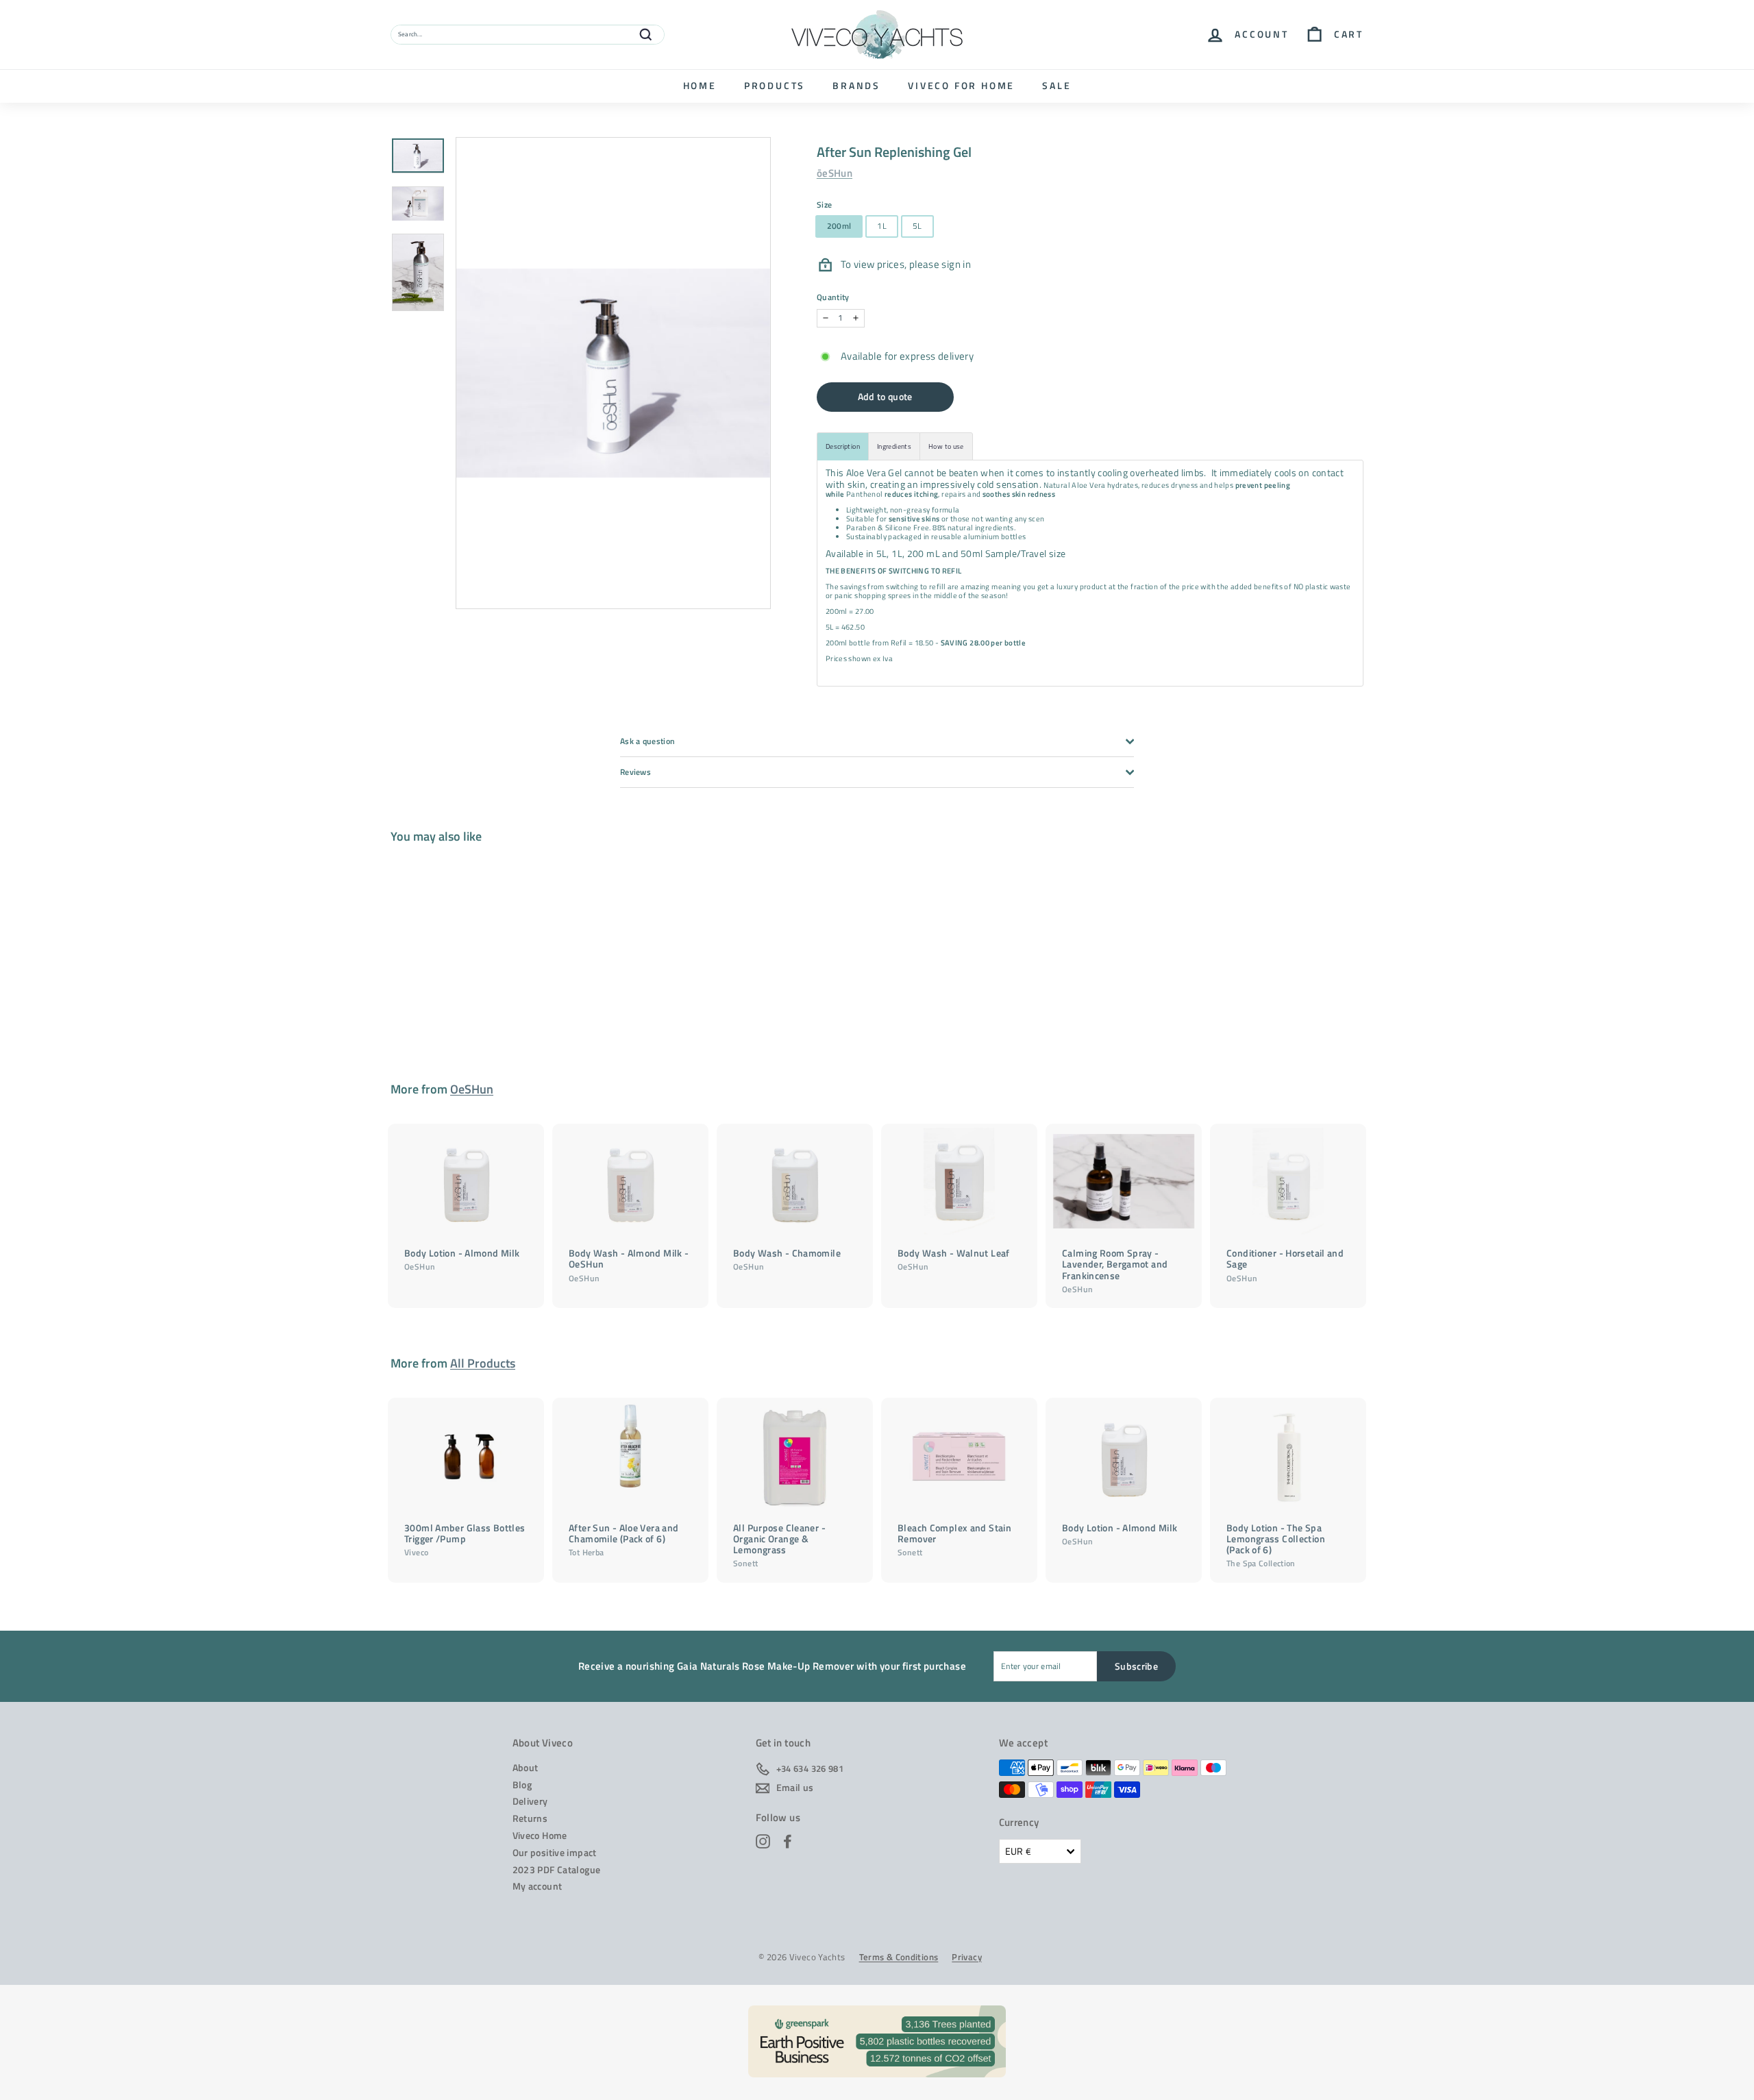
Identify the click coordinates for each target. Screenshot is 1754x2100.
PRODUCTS (775, 85)
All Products (483, 1363)
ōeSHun (835, 173)
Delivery (530, 1801)
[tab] (843, 446)
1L (882, 226)
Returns (530, 1818)
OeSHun (472, 1089)
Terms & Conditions (899, 1957)
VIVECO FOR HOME (961, 85)
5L (917, 226)
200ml (839, 226)
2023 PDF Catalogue (557, 1869)
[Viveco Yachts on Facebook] (788, 1841)
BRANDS (856, 85)
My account (538, 1886)
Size (825, 205)
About (526, 1767)
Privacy (967, 1957)
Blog (522, 1784)
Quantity (833, 297)
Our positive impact (555, 1852)
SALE (1057, 85)
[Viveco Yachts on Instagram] (763, 1841)
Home (700, 85)
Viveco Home (540, 1835)
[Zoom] (613, 373)
